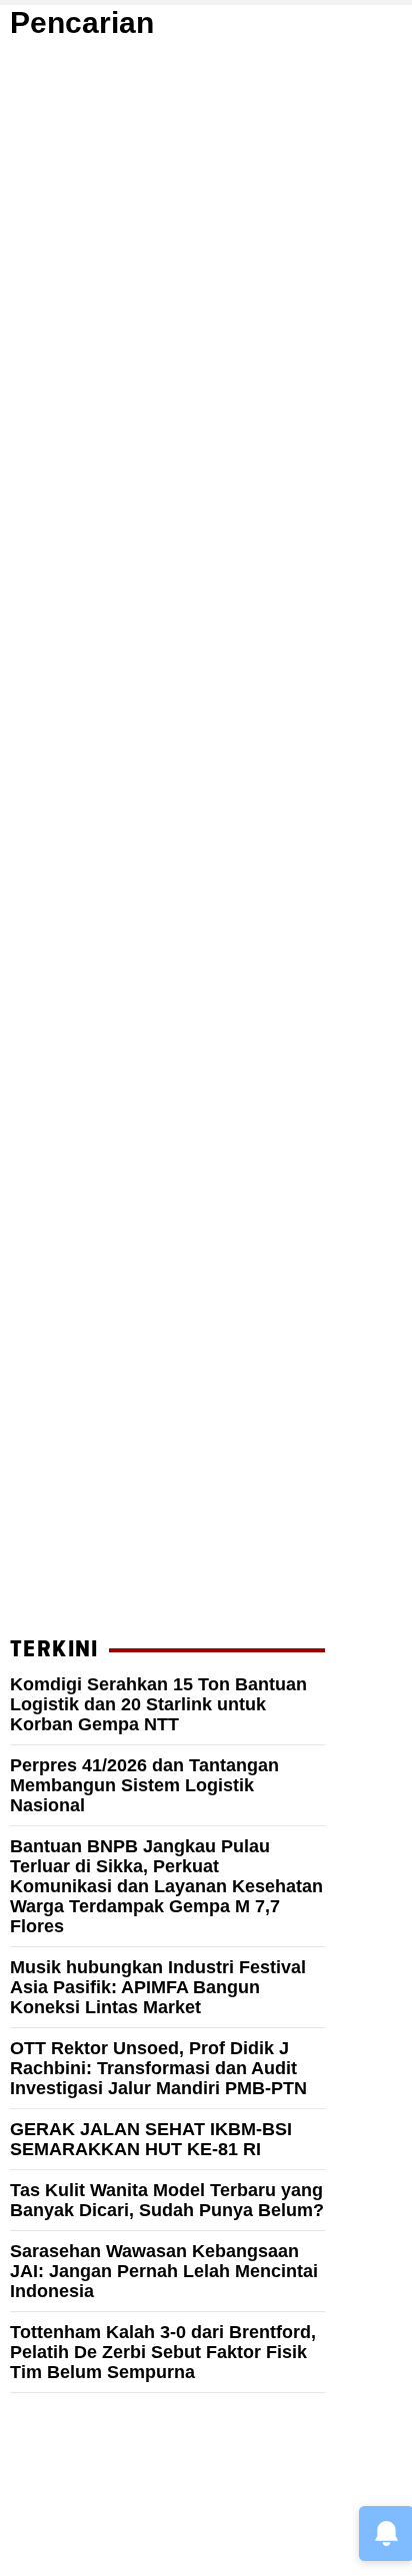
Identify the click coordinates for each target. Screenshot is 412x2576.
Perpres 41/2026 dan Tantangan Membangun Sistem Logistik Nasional (144, 1785)
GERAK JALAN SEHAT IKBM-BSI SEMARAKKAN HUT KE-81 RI (151, 2139)
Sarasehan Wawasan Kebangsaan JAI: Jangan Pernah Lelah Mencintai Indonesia (164, 2271)
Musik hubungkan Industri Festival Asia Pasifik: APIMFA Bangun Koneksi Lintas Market (158, 1987)
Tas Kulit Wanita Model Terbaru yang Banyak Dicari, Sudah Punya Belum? (167, 2200)
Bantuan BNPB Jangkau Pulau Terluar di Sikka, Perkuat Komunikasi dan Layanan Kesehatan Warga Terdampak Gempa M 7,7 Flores (166, 1886)
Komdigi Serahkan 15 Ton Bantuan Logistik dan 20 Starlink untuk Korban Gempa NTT (158, 1704)
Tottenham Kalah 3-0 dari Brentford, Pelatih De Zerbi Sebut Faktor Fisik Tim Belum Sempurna (163, 2352)
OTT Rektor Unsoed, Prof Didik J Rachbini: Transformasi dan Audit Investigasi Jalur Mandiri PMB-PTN (158, 2068)
